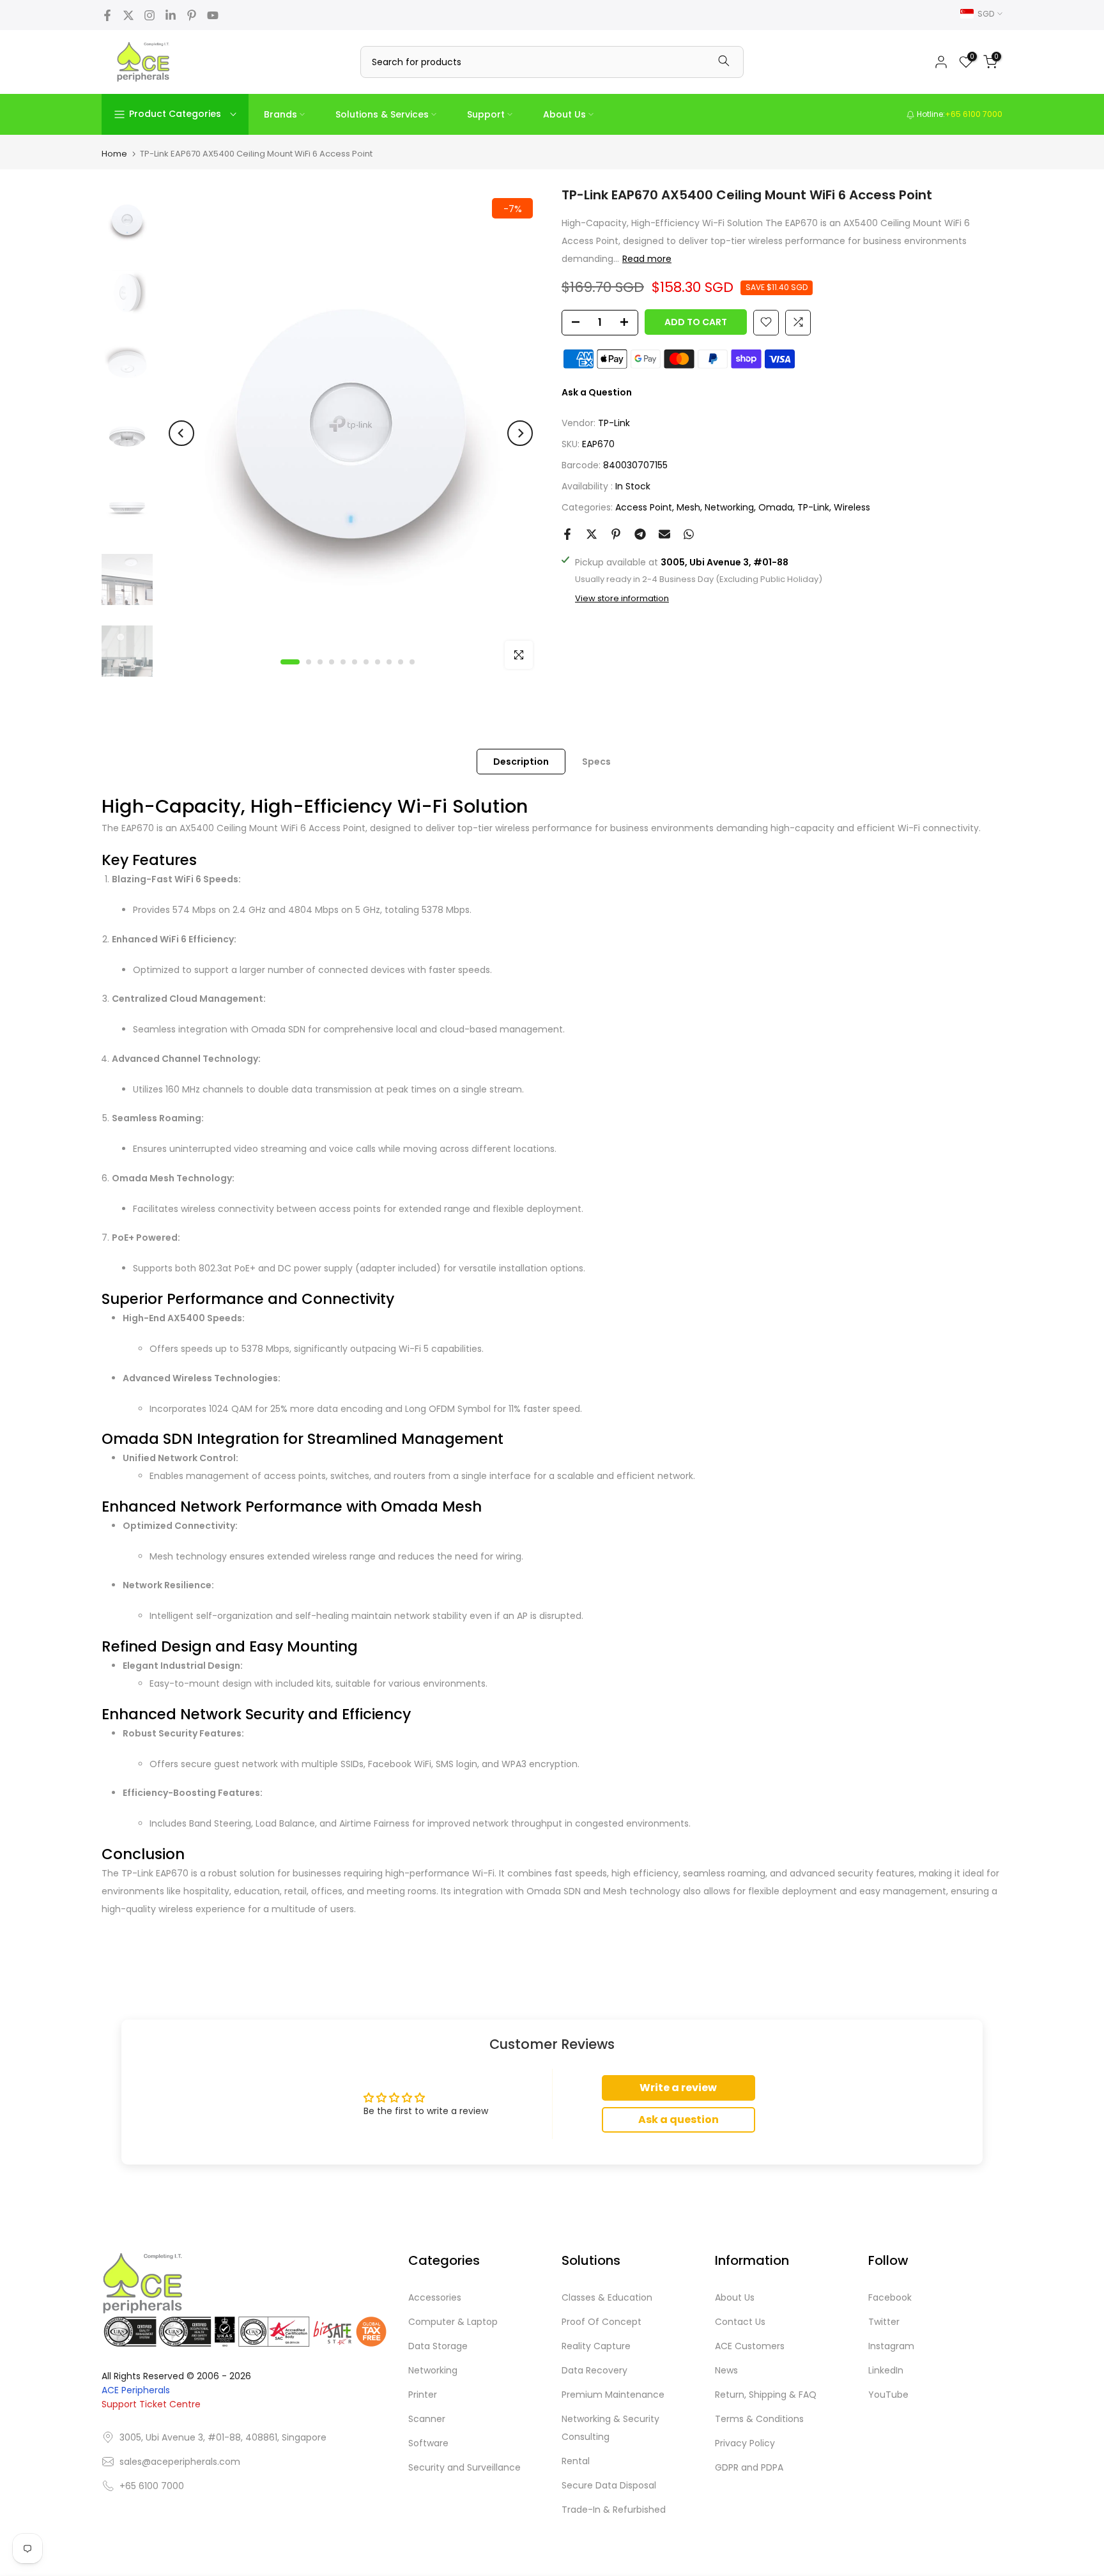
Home (114, 154)
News (726, 2370)
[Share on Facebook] (567, 534)
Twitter (884, 2322)
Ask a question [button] (678, 2120)
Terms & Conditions (759, 2419)
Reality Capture (596, 2346)
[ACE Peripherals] (143, 62)
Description (521, 761)
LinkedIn (886, 2370)
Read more (647, 259)
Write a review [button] (678, 2088)
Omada (776, 507)
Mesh (688, 507)
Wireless (852, 507)
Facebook (890, 2297)
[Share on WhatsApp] (689, 534)
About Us (564, 114)
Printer (423, 2395)
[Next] (520, 433)
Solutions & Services (382, 114)
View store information (622, 598)
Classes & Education (607, 2297)
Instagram (891, 2346)
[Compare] (798, 322)
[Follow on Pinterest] (192, 15)
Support (486, 114)
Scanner (427, 2419)
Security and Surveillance (464, 2467)
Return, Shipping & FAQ (766, 2395)
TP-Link (614, 422)
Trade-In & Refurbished (614, 2510)
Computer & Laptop (453, 2322)
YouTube (888, 2395)
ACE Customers (750, 2346)
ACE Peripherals (136, 2390)
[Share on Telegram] (640, 534)
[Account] (941, 62)
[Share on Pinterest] (616, 534)
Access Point (644, 507)
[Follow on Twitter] (128, 15)
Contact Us (740, 2322)
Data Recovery (594, 2370)
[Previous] (181, 433)
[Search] (724, 62)
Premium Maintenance (613, 2395)
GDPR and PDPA (749, 2467)
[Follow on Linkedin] (171, 15)
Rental (576, 2461)
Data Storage (438, 2346)
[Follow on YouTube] (213, 15)
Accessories (435, 2297)
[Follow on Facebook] (107, 15)
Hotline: (959, 114)
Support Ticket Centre (151, 2404)
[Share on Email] (664, 534)
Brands (280, 114)
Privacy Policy (745, 2443)
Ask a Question (597, 392)
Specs (596, 761)
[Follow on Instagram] (149, 15)
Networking (729, 507)
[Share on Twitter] (592, 534)
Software (428, 2443)
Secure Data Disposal (609, 2485)
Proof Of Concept (602, 2322)
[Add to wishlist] (766, 322)
